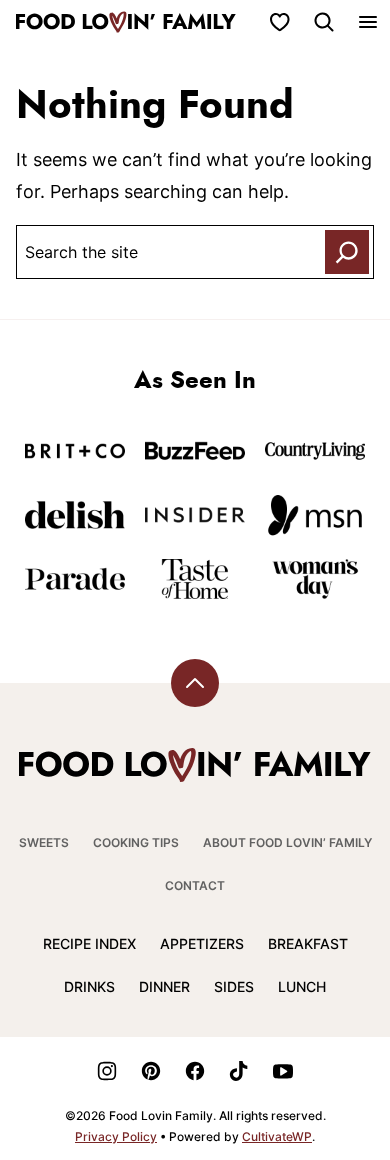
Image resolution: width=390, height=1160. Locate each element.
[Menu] (368, 22)
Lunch (302, 986)
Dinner (164, 986)
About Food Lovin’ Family (287, 842)
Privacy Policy (116, 1136)
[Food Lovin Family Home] (126, 22)
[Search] (324, 22)
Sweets (44, 842)
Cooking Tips (136, 842)
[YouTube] (283, 1071)
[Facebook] (195, 1071)
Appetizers (202, 943)
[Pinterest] (151, 1071)
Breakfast (308, 943)
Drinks (89, 986)
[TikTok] (239, 1071)
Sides (234, 986)
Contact (195, 885)
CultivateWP (277, 1136)
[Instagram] (107, 1071)
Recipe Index (89, 943)
